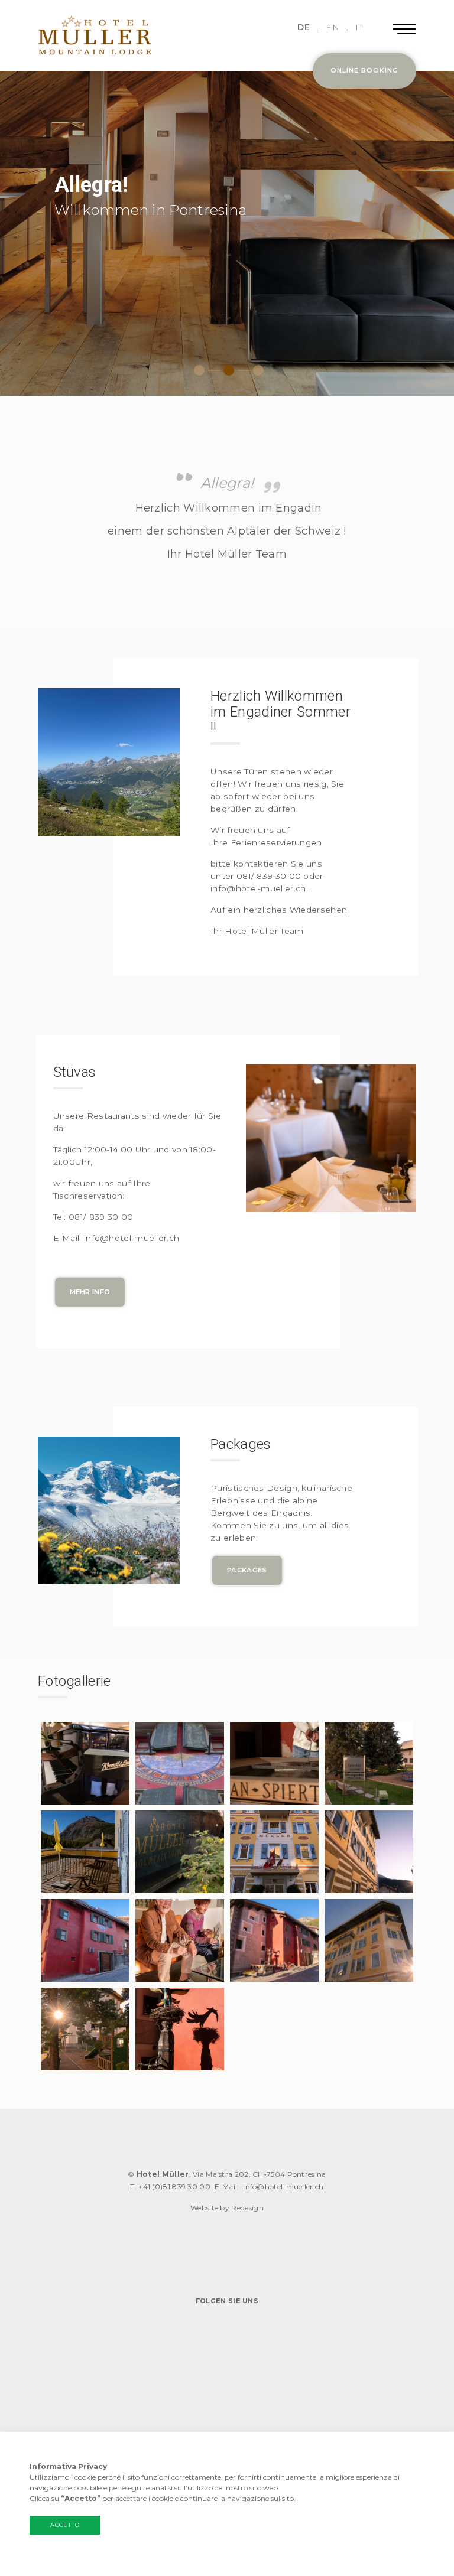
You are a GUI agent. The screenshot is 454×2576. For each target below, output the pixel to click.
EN (333, 27)
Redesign (247, 2208)
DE (304, 27)
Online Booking (364, 71)
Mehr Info (90, 1292)
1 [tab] (199, 370)
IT (359, 27)
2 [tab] (229, 370)
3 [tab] (258, 370)
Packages (247, 1570)
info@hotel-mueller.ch (283, 2186)
